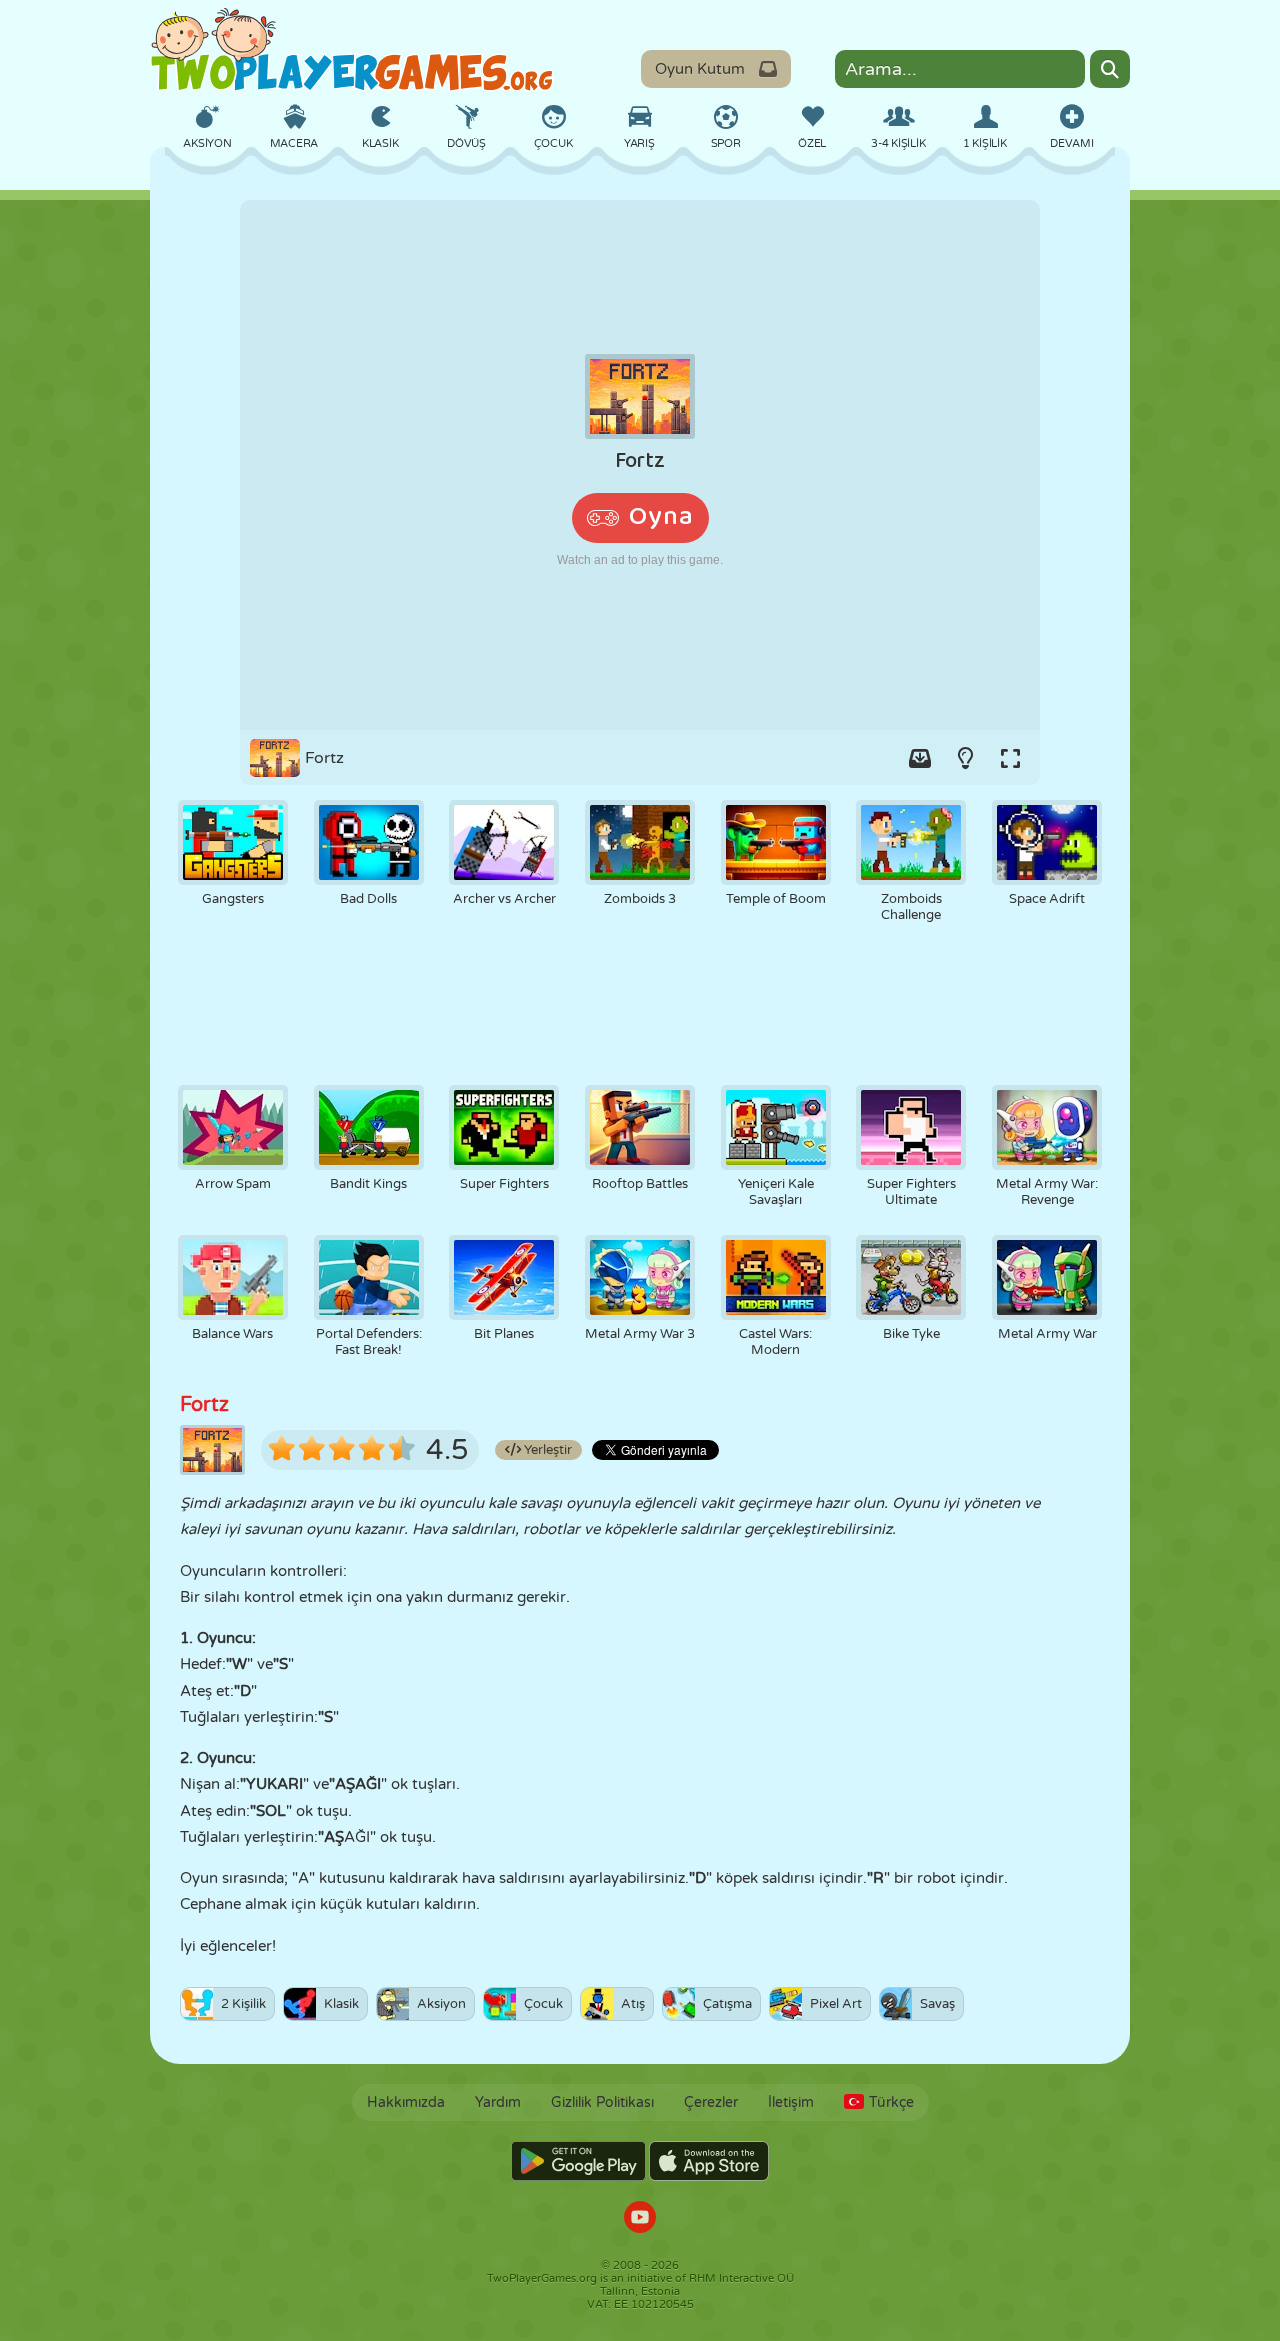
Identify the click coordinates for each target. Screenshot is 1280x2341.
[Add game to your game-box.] (920, 758)
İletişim (791, 2102)
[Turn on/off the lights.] (965, 758)
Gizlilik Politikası (602, 2102)
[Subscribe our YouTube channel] (640, 2219)
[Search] (1110, 69)
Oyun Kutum (700, 69)
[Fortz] (640, 465)
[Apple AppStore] (709, 2161)
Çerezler (711, 2102)
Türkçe (891, 2102)
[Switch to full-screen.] (1010, 758)
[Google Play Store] (578, 2161)
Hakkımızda (406, 2102)
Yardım (498, 2102)
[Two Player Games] (352, 50)
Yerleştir (546, 1450)
